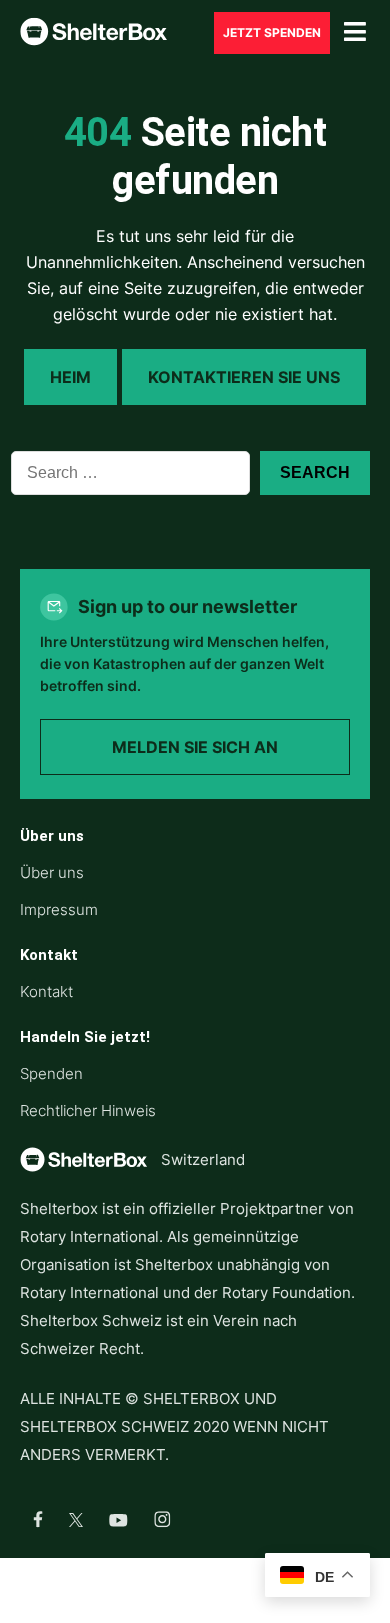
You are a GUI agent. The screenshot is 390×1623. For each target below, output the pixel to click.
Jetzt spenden (272, 33)
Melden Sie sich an (195, 747)
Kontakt (46, 991)
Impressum (59, 909)
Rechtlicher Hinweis (88, 1110)
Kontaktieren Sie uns (244, 377)
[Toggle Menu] (355, 32)
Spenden (51, 1073)
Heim (70, 377)
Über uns (52, 872)
